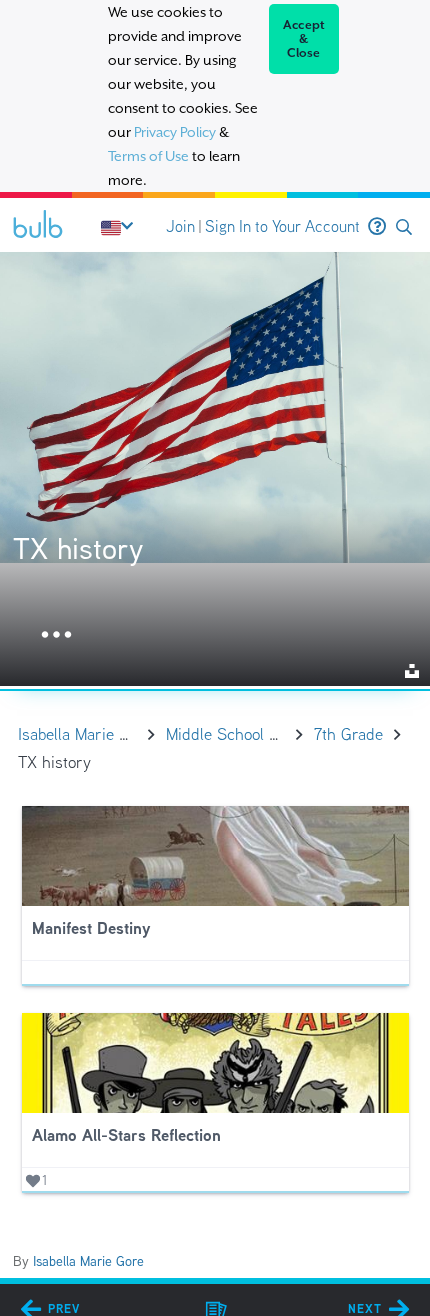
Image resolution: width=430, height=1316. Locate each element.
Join (180, 226)
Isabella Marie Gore (88, 1261)
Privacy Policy (175, 132)
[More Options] (56, 635)
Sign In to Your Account (282, 226)
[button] (404, 227)
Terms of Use (148, 156)
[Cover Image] (215, 469)
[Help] (377, 227)
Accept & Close (304, 39)
